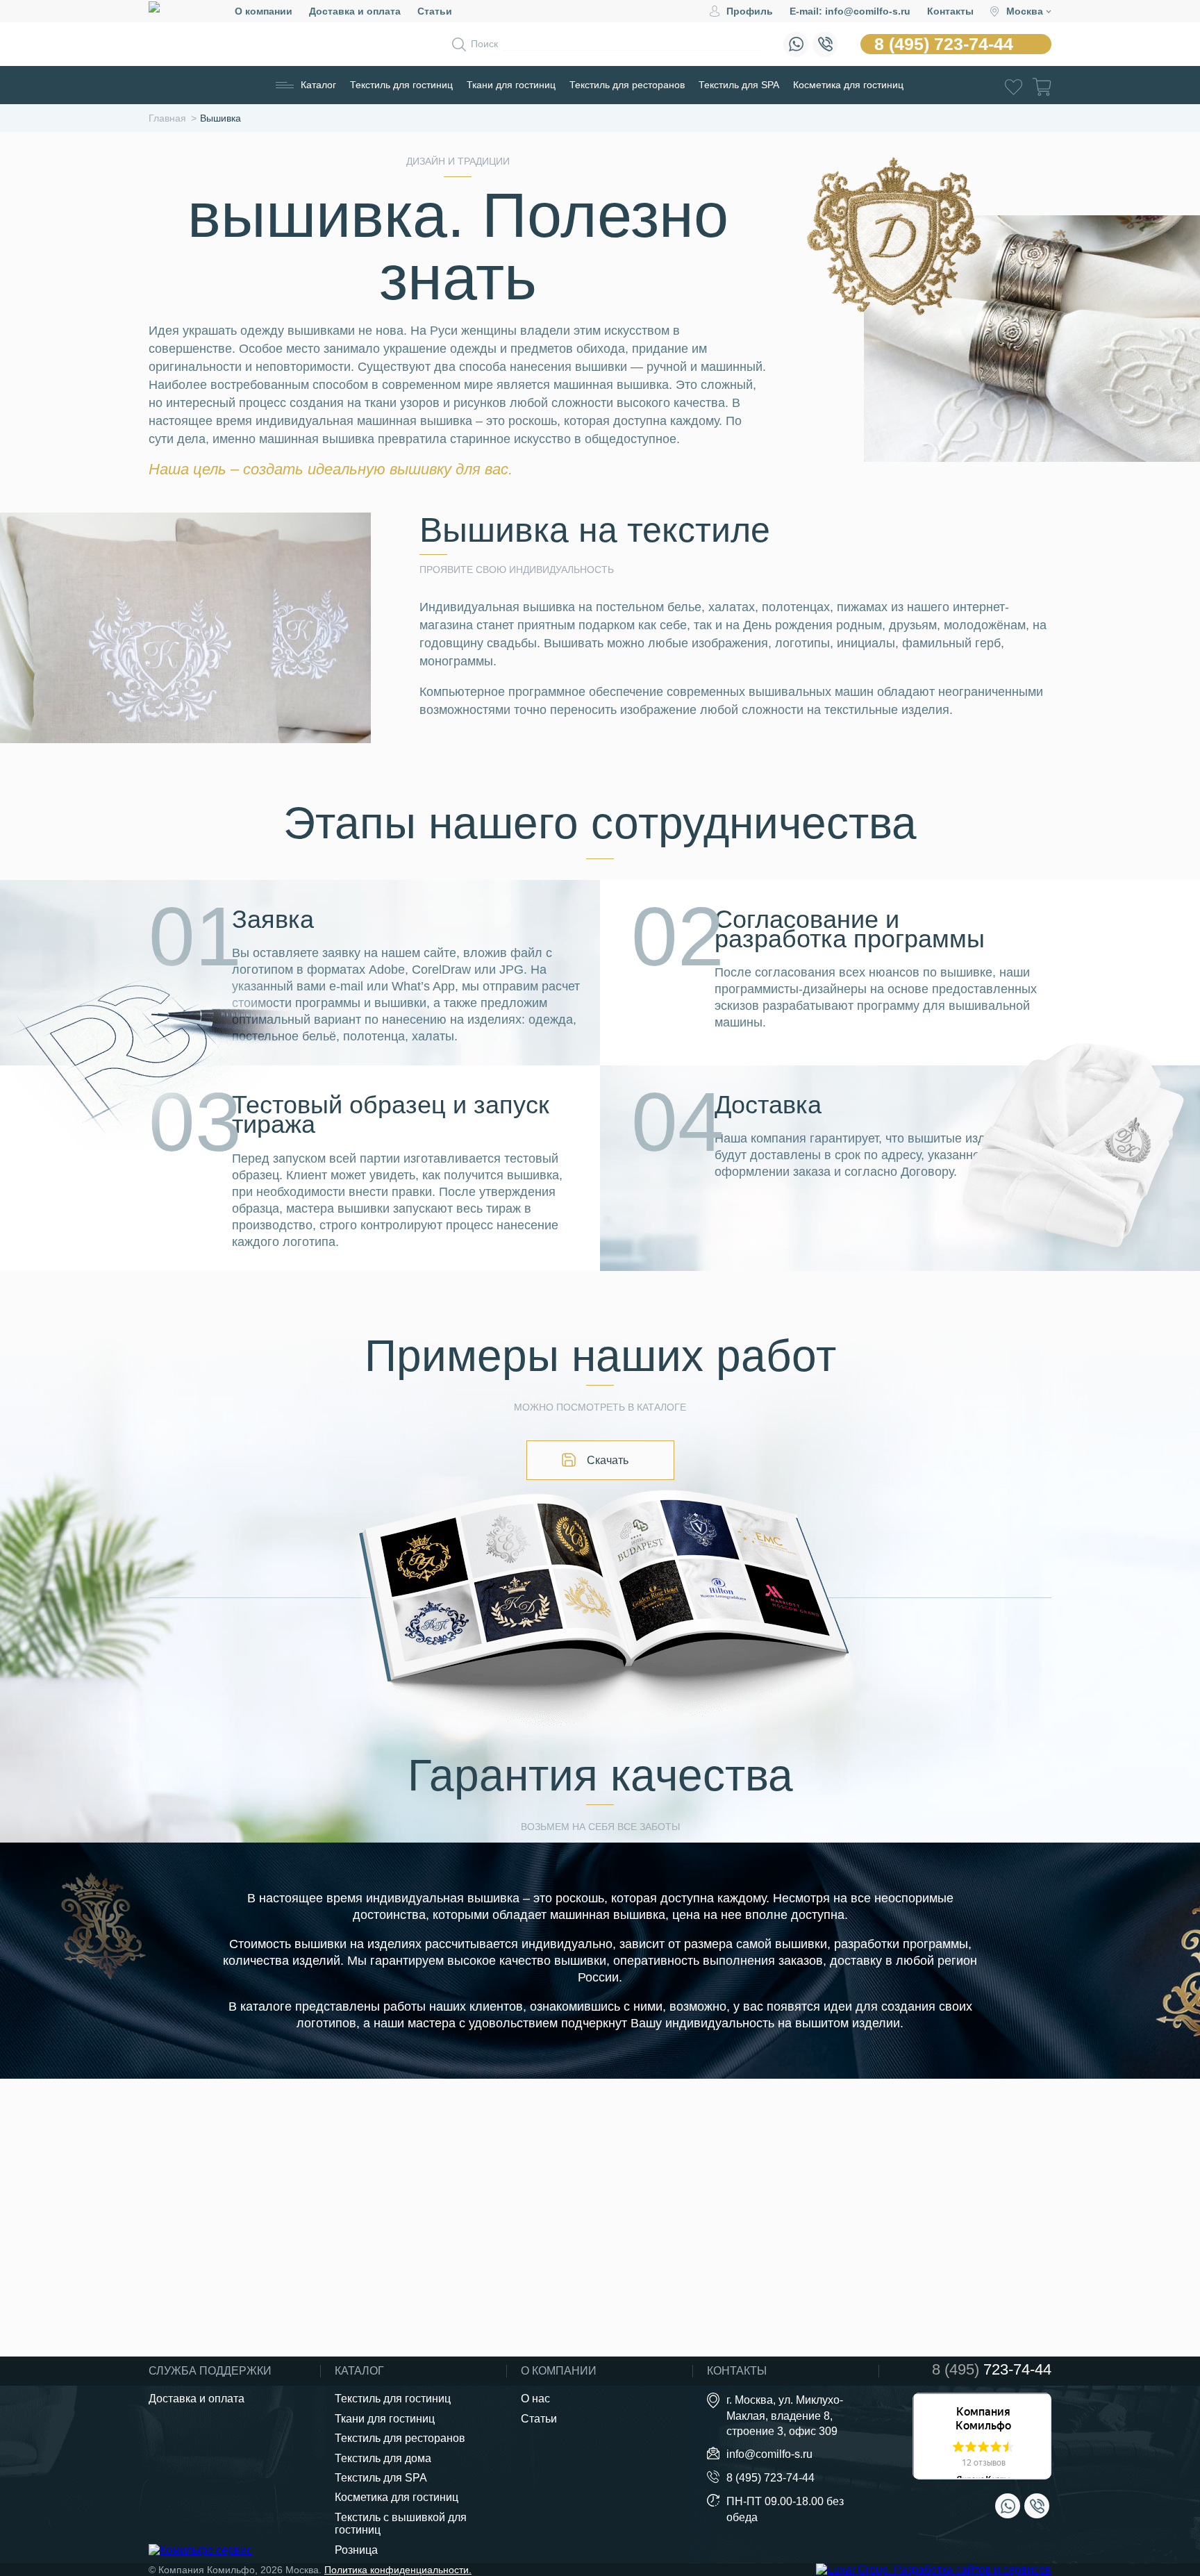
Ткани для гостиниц (511, 85)
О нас (535, 2399)
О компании (264, 11)
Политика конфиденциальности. (398, 2570)
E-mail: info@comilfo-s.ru (850, 11)
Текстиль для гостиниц (401, 85)
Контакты (950, 11)
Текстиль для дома (383, 2458)
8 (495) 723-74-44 (944, 44)
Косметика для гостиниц (848, 85)
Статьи (435, 11)
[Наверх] (1154, 2488)
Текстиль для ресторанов (627, 85)
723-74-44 (992, 2370)
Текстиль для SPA (739, 85)
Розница (356, 2550)
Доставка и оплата (355, 11)
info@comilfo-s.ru (769, 2454)
